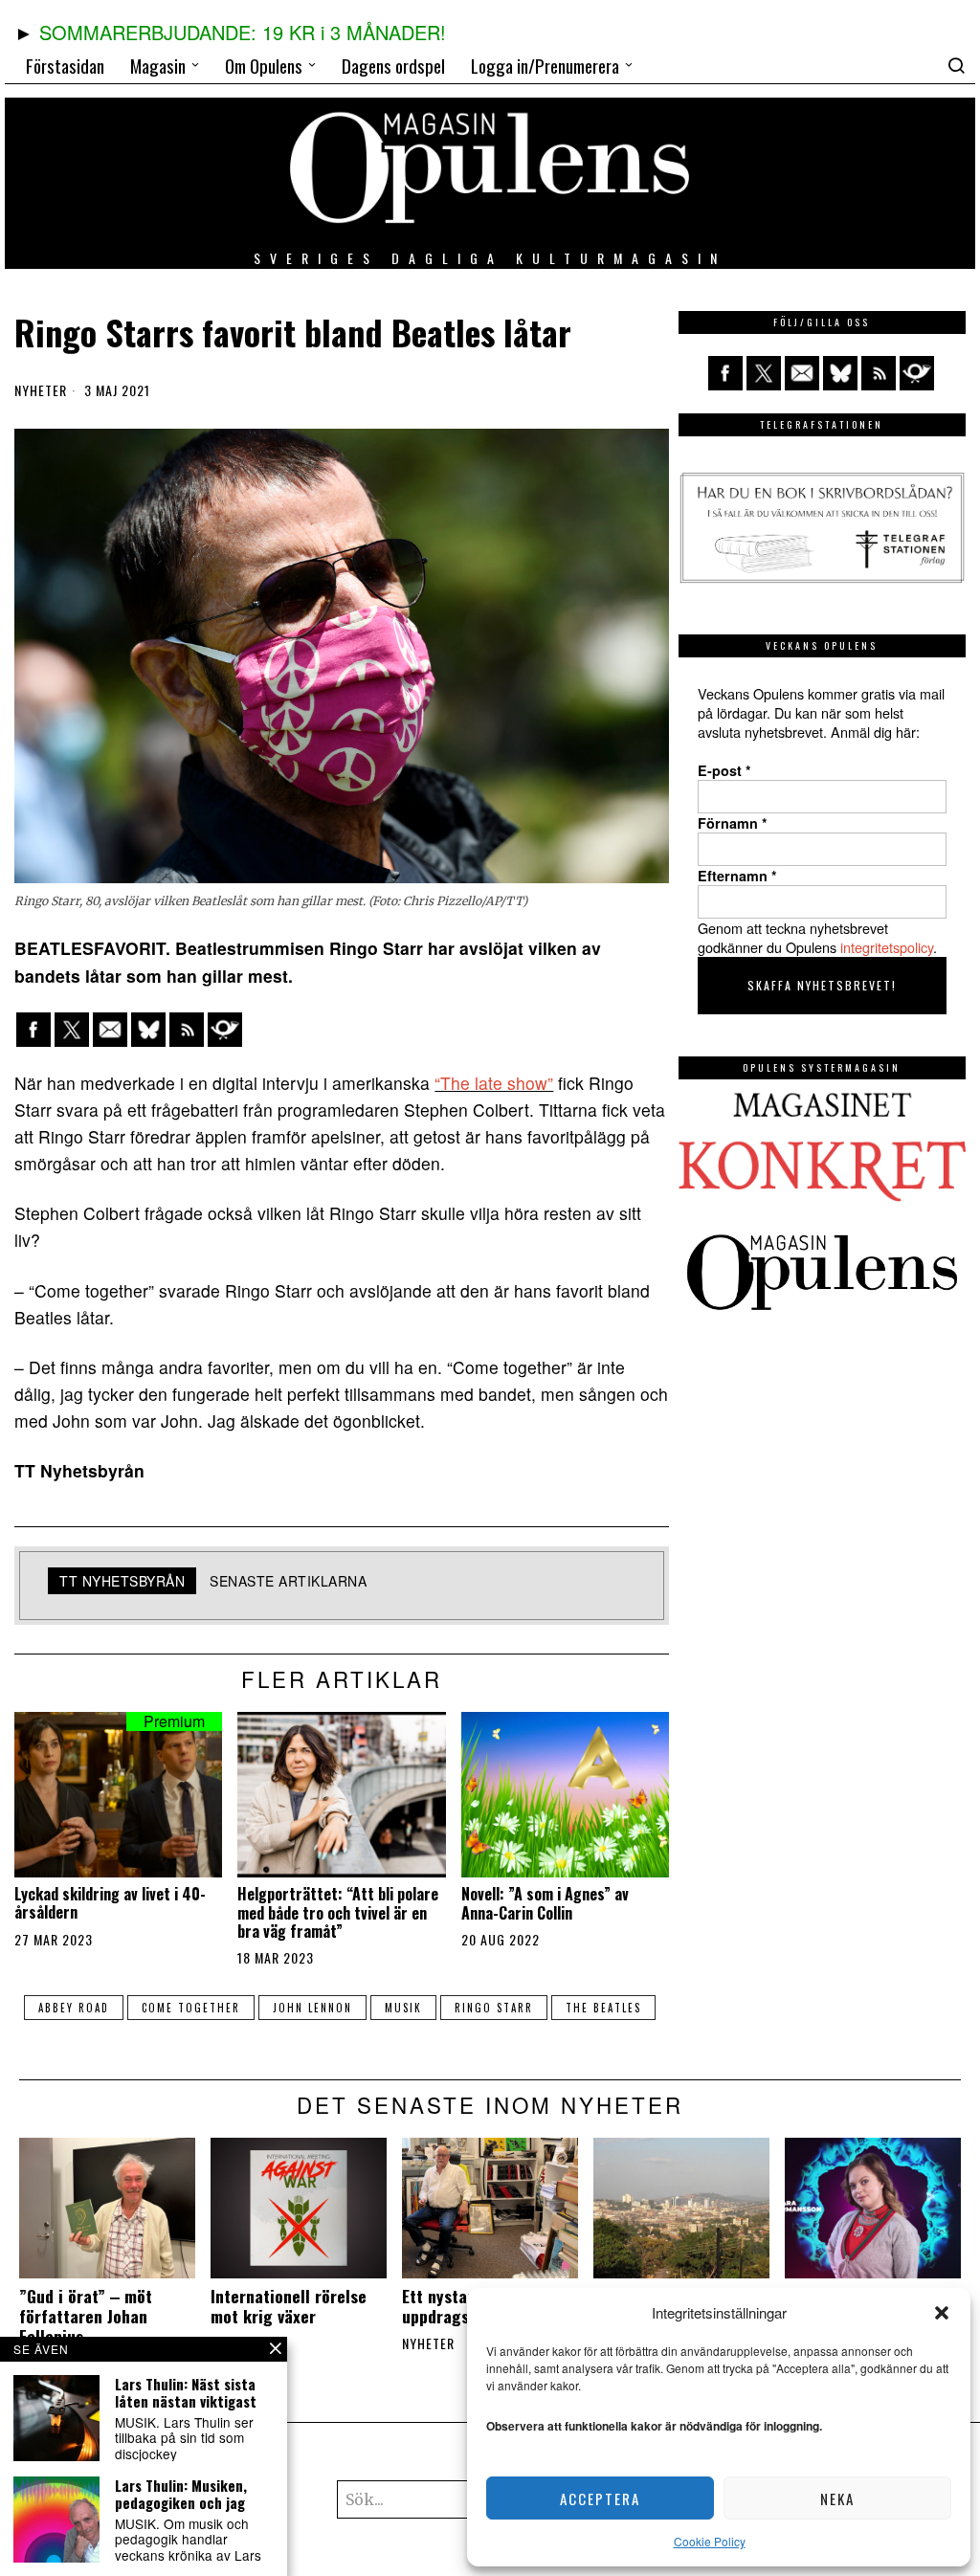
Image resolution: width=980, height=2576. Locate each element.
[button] (942, 2313)
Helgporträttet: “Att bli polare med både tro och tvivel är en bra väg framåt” (338, 1913)
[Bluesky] (148, 1030)
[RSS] (187, 1030)
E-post (724, 770)
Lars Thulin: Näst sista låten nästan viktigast (186, 2392)
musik (403, 2008)
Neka (837, 2498)
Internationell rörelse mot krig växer (289, 2306)
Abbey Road (74, 2008)
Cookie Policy (710, 2541)
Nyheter (41, 390)
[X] (72, 1030)
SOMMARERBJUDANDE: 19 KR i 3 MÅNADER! (243, 32)
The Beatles (603, 2008)
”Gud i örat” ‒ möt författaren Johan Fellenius (86, 2316)
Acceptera (600, 2498)
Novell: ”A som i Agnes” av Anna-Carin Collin (545, 1903)
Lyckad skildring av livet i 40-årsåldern (110, 1903)
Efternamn (737, 876)
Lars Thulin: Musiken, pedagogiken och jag (181, 2494)
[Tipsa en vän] (110, 1030)
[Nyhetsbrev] (225, 1030)
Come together (191, 2008)
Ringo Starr (494, 2008)
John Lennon (312, 2008)
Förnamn (733, 823)
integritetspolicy (887, 947)
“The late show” (494, 1083)
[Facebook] (33, 1030)
